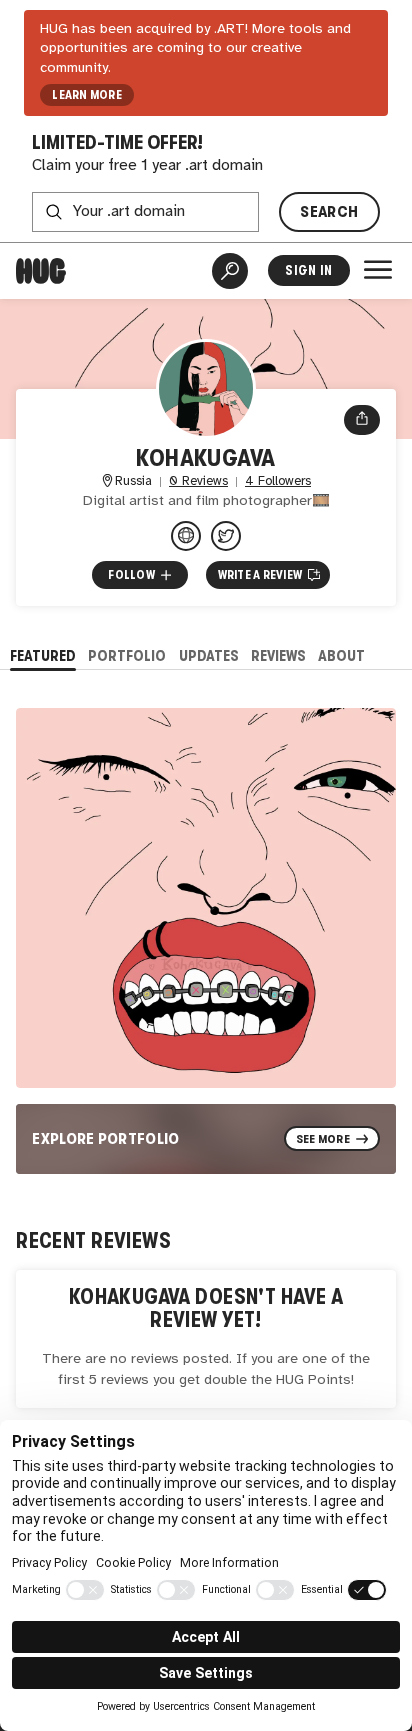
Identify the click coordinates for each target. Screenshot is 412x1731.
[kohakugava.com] (186, 536)
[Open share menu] (362, 420)
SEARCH (329, 211)
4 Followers (278, 481)
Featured (43, 655)
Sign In (308, 270)
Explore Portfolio (106, 1138)
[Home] (41, 271)
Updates (209, 655)
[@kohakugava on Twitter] (226, 536)
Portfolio (127, 655)
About (341, 655)
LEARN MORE (86, 95)
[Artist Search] (230, 271)
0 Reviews (198, 481)
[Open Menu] (378, 270)
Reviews (278, 655)
